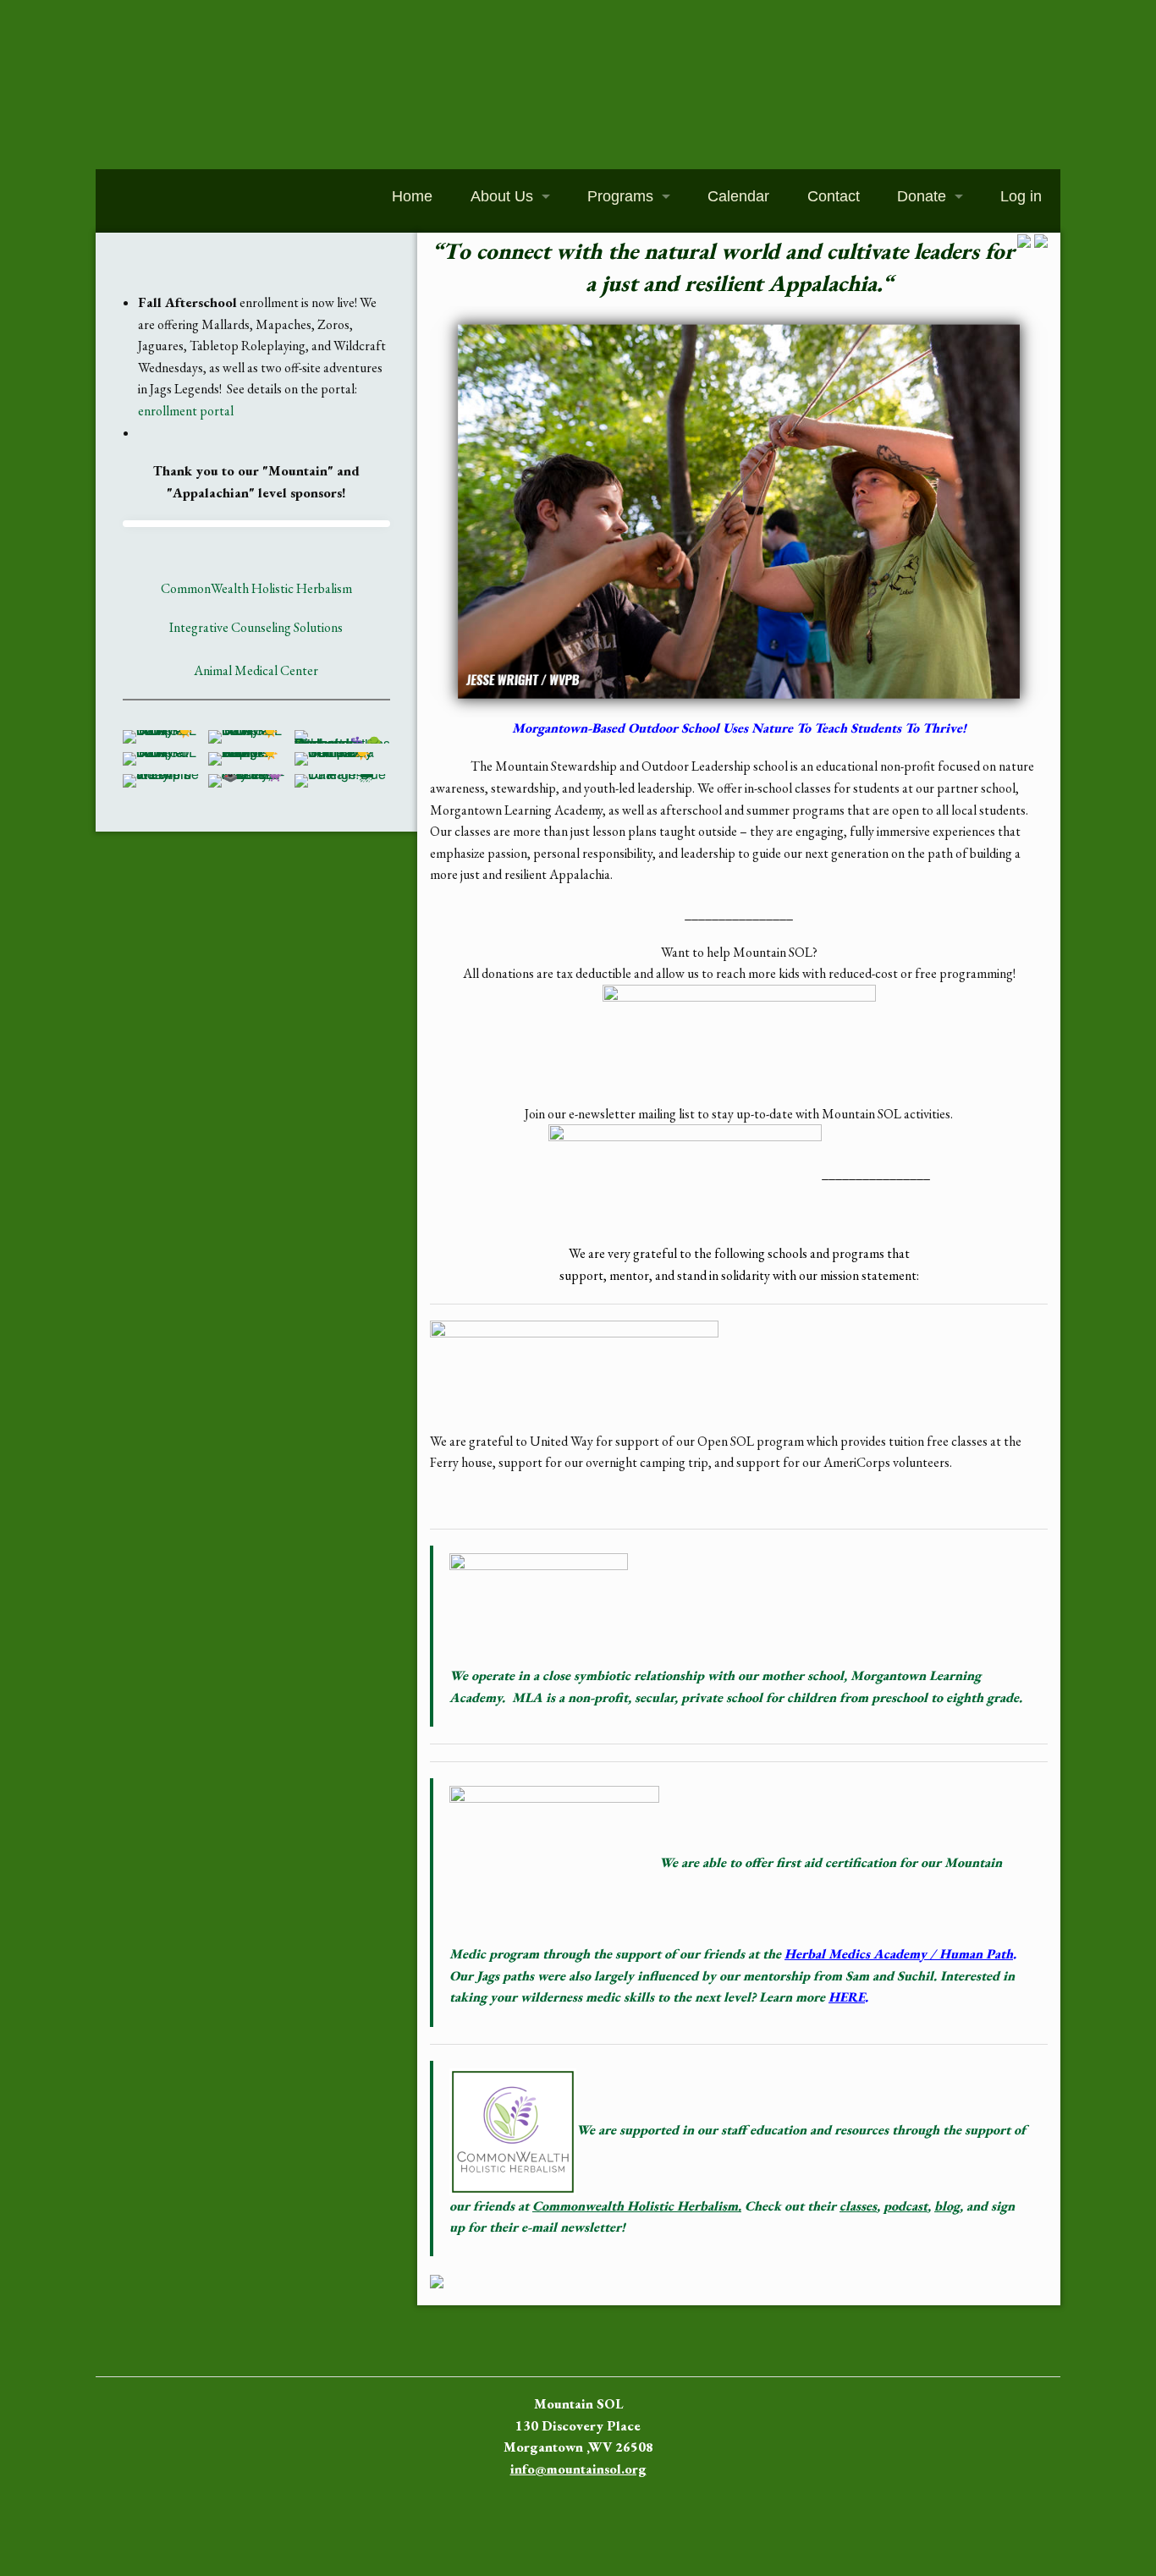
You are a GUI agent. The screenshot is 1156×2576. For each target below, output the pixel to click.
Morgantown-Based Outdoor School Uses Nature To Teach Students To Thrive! (739, 728)
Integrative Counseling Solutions (256, 627)
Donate (922, 196)
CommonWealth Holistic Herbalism (256, 588)
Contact (834, 196)
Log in (1021, 196)
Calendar (738, 196)
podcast (906, 2206)
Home (412, 196)
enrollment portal (186, 411)
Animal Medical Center (256, 670)
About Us (502, 196)
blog (947, 2206)
